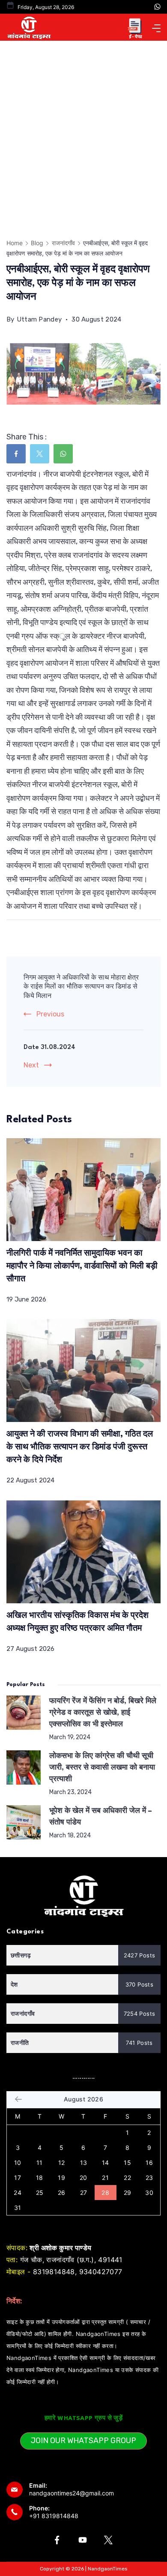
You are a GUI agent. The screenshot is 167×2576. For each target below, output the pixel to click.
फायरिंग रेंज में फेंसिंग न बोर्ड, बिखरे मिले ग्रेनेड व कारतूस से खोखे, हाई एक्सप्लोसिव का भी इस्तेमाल (103, 1713)
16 (149, 2163)
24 (18, 2193)
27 (84, 2193)
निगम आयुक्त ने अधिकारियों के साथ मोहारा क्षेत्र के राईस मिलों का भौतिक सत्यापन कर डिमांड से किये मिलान (81, 987)
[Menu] (156, 28)
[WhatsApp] (157, 7)
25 (40, 2193)
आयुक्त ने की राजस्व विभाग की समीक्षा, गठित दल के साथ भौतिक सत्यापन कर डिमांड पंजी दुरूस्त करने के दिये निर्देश (80, 1447)
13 (84, 2163)
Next (31, 1065)
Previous (50, 1014)
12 (62, 2163)
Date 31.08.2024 (49, 1048)
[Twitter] (108, 2540)
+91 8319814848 (54, 2516)
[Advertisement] (83, 129)
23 (149, 2178)
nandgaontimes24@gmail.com (72, 2493)
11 (40, 2163)
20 (83, 2178)
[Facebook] (57, 2540)
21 (105, 2178)
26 (62, 2193)
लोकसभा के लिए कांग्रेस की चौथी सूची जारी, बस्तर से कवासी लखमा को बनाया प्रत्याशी (102, 1768)
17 (18, 2178)
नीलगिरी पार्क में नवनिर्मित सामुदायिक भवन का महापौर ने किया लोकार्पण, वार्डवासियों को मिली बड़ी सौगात (82, 1266)
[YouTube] (83, 2540)
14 (106, 2163)
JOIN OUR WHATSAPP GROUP (83, 2441)
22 (127, 2178)
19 (61, 2178)
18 (40, 2178)
